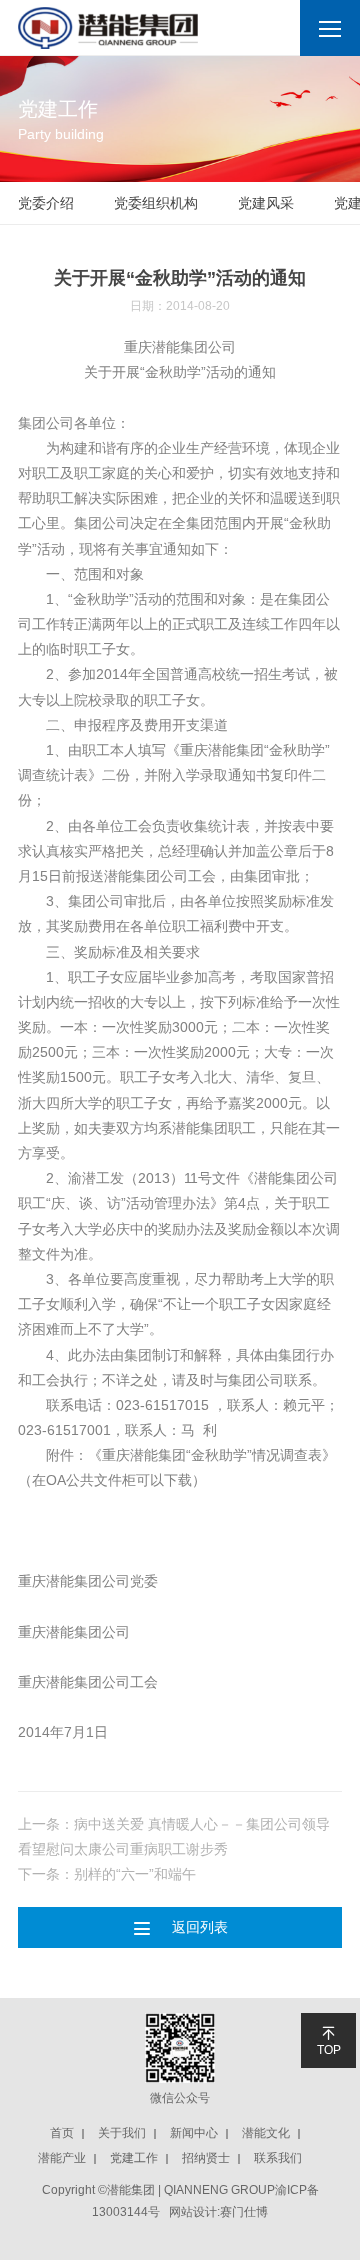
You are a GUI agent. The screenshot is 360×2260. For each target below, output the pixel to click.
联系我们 (278, 2158)
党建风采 (266, 203)
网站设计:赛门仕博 (218, 2212)
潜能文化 (266, 2133)
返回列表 (180, 1927)
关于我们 (122, 2133)
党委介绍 (46, 203)
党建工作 (134, 2158)
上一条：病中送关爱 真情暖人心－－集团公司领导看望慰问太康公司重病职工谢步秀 (174, 1836)
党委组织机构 (156, 203)
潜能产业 (62, 2158)
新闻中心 (194, 2133)
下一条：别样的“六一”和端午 (107, 1874)
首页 (62, 2133)
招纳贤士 (206, 2158)
